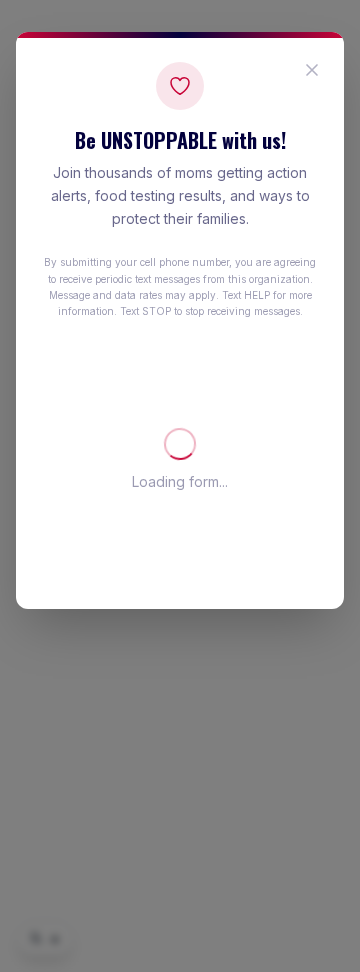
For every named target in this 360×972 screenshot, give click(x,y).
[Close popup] (312, 70)
